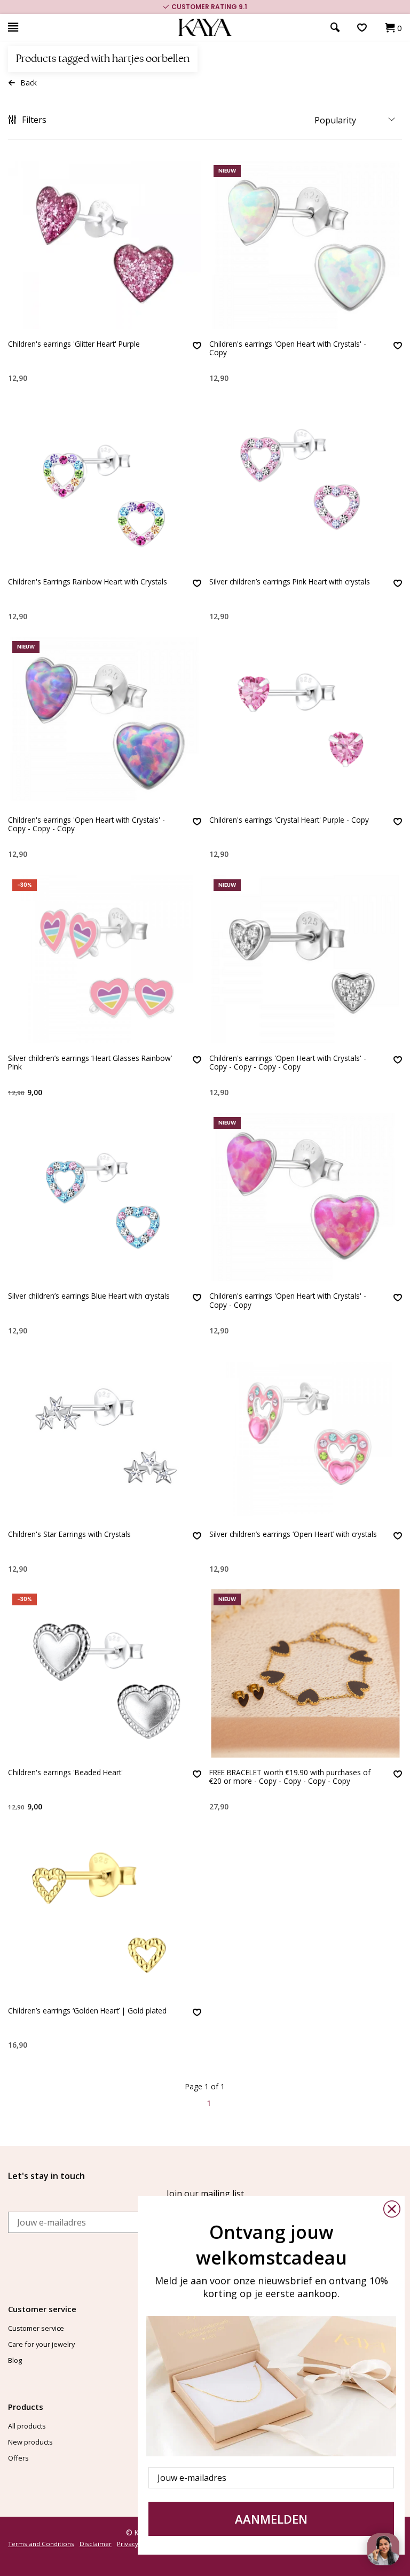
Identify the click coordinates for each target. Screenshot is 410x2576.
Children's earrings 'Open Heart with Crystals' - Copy (288, 349)
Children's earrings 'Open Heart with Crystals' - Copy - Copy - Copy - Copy (288, 1063)
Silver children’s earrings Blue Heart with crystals (89, 1296)
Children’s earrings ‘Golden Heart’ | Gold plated (87, 2011)
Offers (18, 2458)
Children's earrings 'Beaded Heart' (65, 1773)
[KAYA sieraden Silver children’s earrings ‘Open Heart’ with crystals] (306, 1435)
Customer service (36, 2328)
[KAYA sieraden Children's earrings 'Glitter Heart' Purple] (105, 245)
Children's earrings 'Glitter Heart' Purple (74, 344)
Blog (15, 2360)
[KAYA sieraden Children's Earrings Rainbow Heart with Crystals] (105, 483)
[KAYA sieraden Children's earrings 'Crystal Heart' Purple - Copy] (306, 721)
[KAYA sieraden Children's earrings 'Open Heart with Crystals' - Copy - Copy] (306, 1197)
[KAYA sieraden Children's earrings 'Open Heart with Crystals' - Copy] (306, 245)
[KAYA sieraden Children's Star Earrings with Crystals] (105, 1435)
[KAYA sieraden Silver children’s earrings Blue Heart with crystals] (105, 1197)
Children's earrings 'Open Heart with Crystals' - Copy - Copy (288, 1301)
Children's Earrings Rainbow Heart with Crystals (88, 582)
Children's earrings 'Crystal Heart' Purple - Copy (289, 820)
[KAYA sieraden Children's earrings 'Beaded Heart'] (105, 1673)
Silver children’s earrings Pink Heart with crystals (290, 582)
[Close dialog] (392, 2209)
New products (30, 2442)
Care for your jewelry (41, 2344)
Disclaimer (96, 2544)
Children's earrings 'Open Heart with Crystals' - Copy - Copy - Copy (86, 825)
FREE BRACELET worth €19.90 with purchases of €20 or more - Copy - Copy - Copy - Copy (290, 1777)
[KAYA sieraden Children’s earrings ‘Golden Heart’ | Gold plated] (105, 1912)
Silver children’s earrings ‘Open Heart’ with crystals (293, 1535)
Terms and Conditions (41, 2544)
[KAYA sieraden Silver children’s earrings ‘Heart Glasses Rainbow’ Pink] (105, 959)
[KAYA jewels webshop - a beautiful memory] (205, 28)
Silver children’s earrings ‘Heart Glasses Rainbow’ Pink (90, 1063)
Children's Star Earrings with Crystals (69, 1535)
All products (27, 2426)
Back (29, 83)
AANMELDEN (271, 2519)
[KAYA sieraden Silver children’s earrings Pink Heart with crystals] (306, 483)
